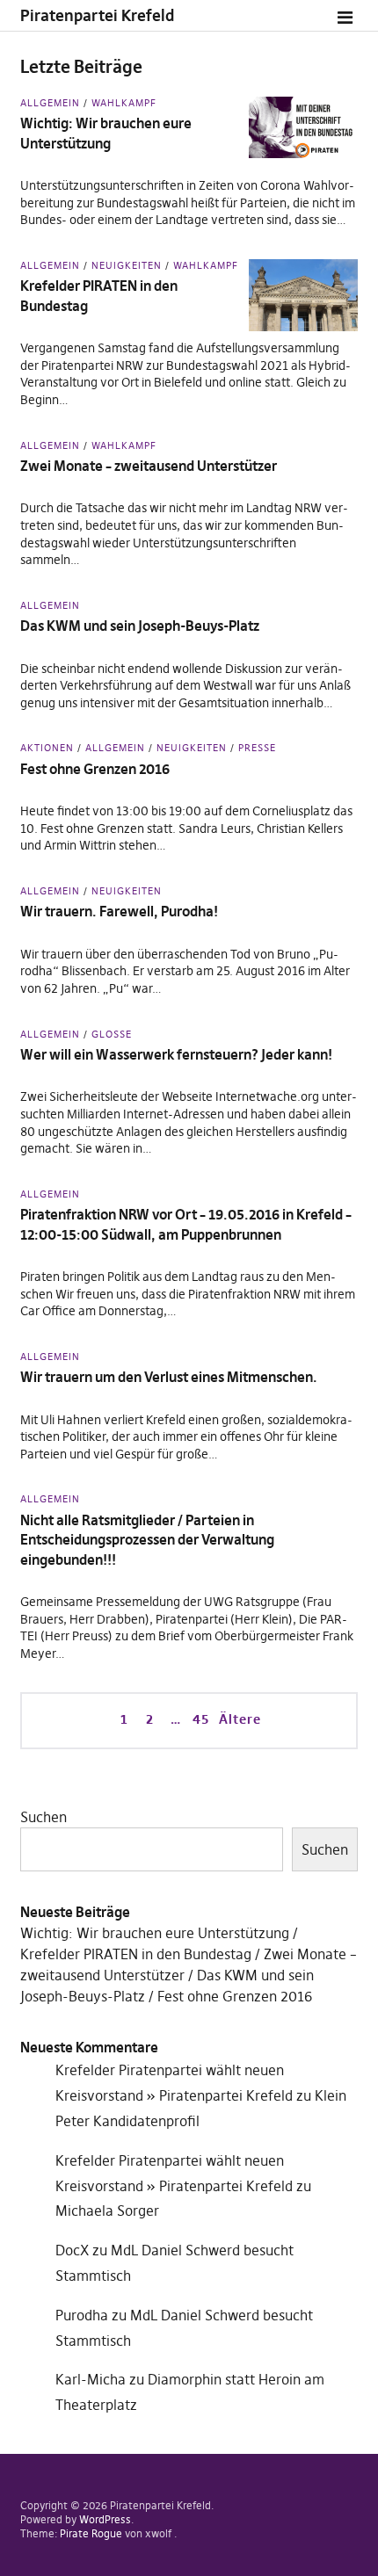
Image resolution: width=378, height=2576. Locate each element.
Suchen (44, 1817)
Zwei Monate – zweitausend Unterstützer (149, 466)
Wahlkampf (124, 103)
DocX (72, 2250)
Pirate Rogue (91, 2533)
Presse (257, 748)
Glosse (112, 1034)
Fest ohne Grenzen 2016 (95, 769)
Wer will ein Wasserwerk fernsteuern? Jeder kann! (176, 1054)
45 (199, 1719)
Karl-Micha (91, 2379)
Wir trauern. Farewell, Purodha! (119, 911)
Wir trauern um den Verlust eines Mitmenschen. (169, 1377)
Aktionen (47, 748)
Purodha (82, 2315)
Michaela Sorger (107, 2211)
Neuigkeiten (127, 265)
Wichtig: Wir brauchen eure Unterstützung (155, 1933)
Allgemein (50, 103)
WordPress (105, 2519)
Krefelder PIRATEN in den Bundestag (136, 1954)
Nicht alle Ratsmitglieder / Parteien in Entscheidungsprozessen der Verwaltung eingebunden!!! (147, 1540)
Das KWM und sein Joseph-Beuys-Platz (140, 626)
